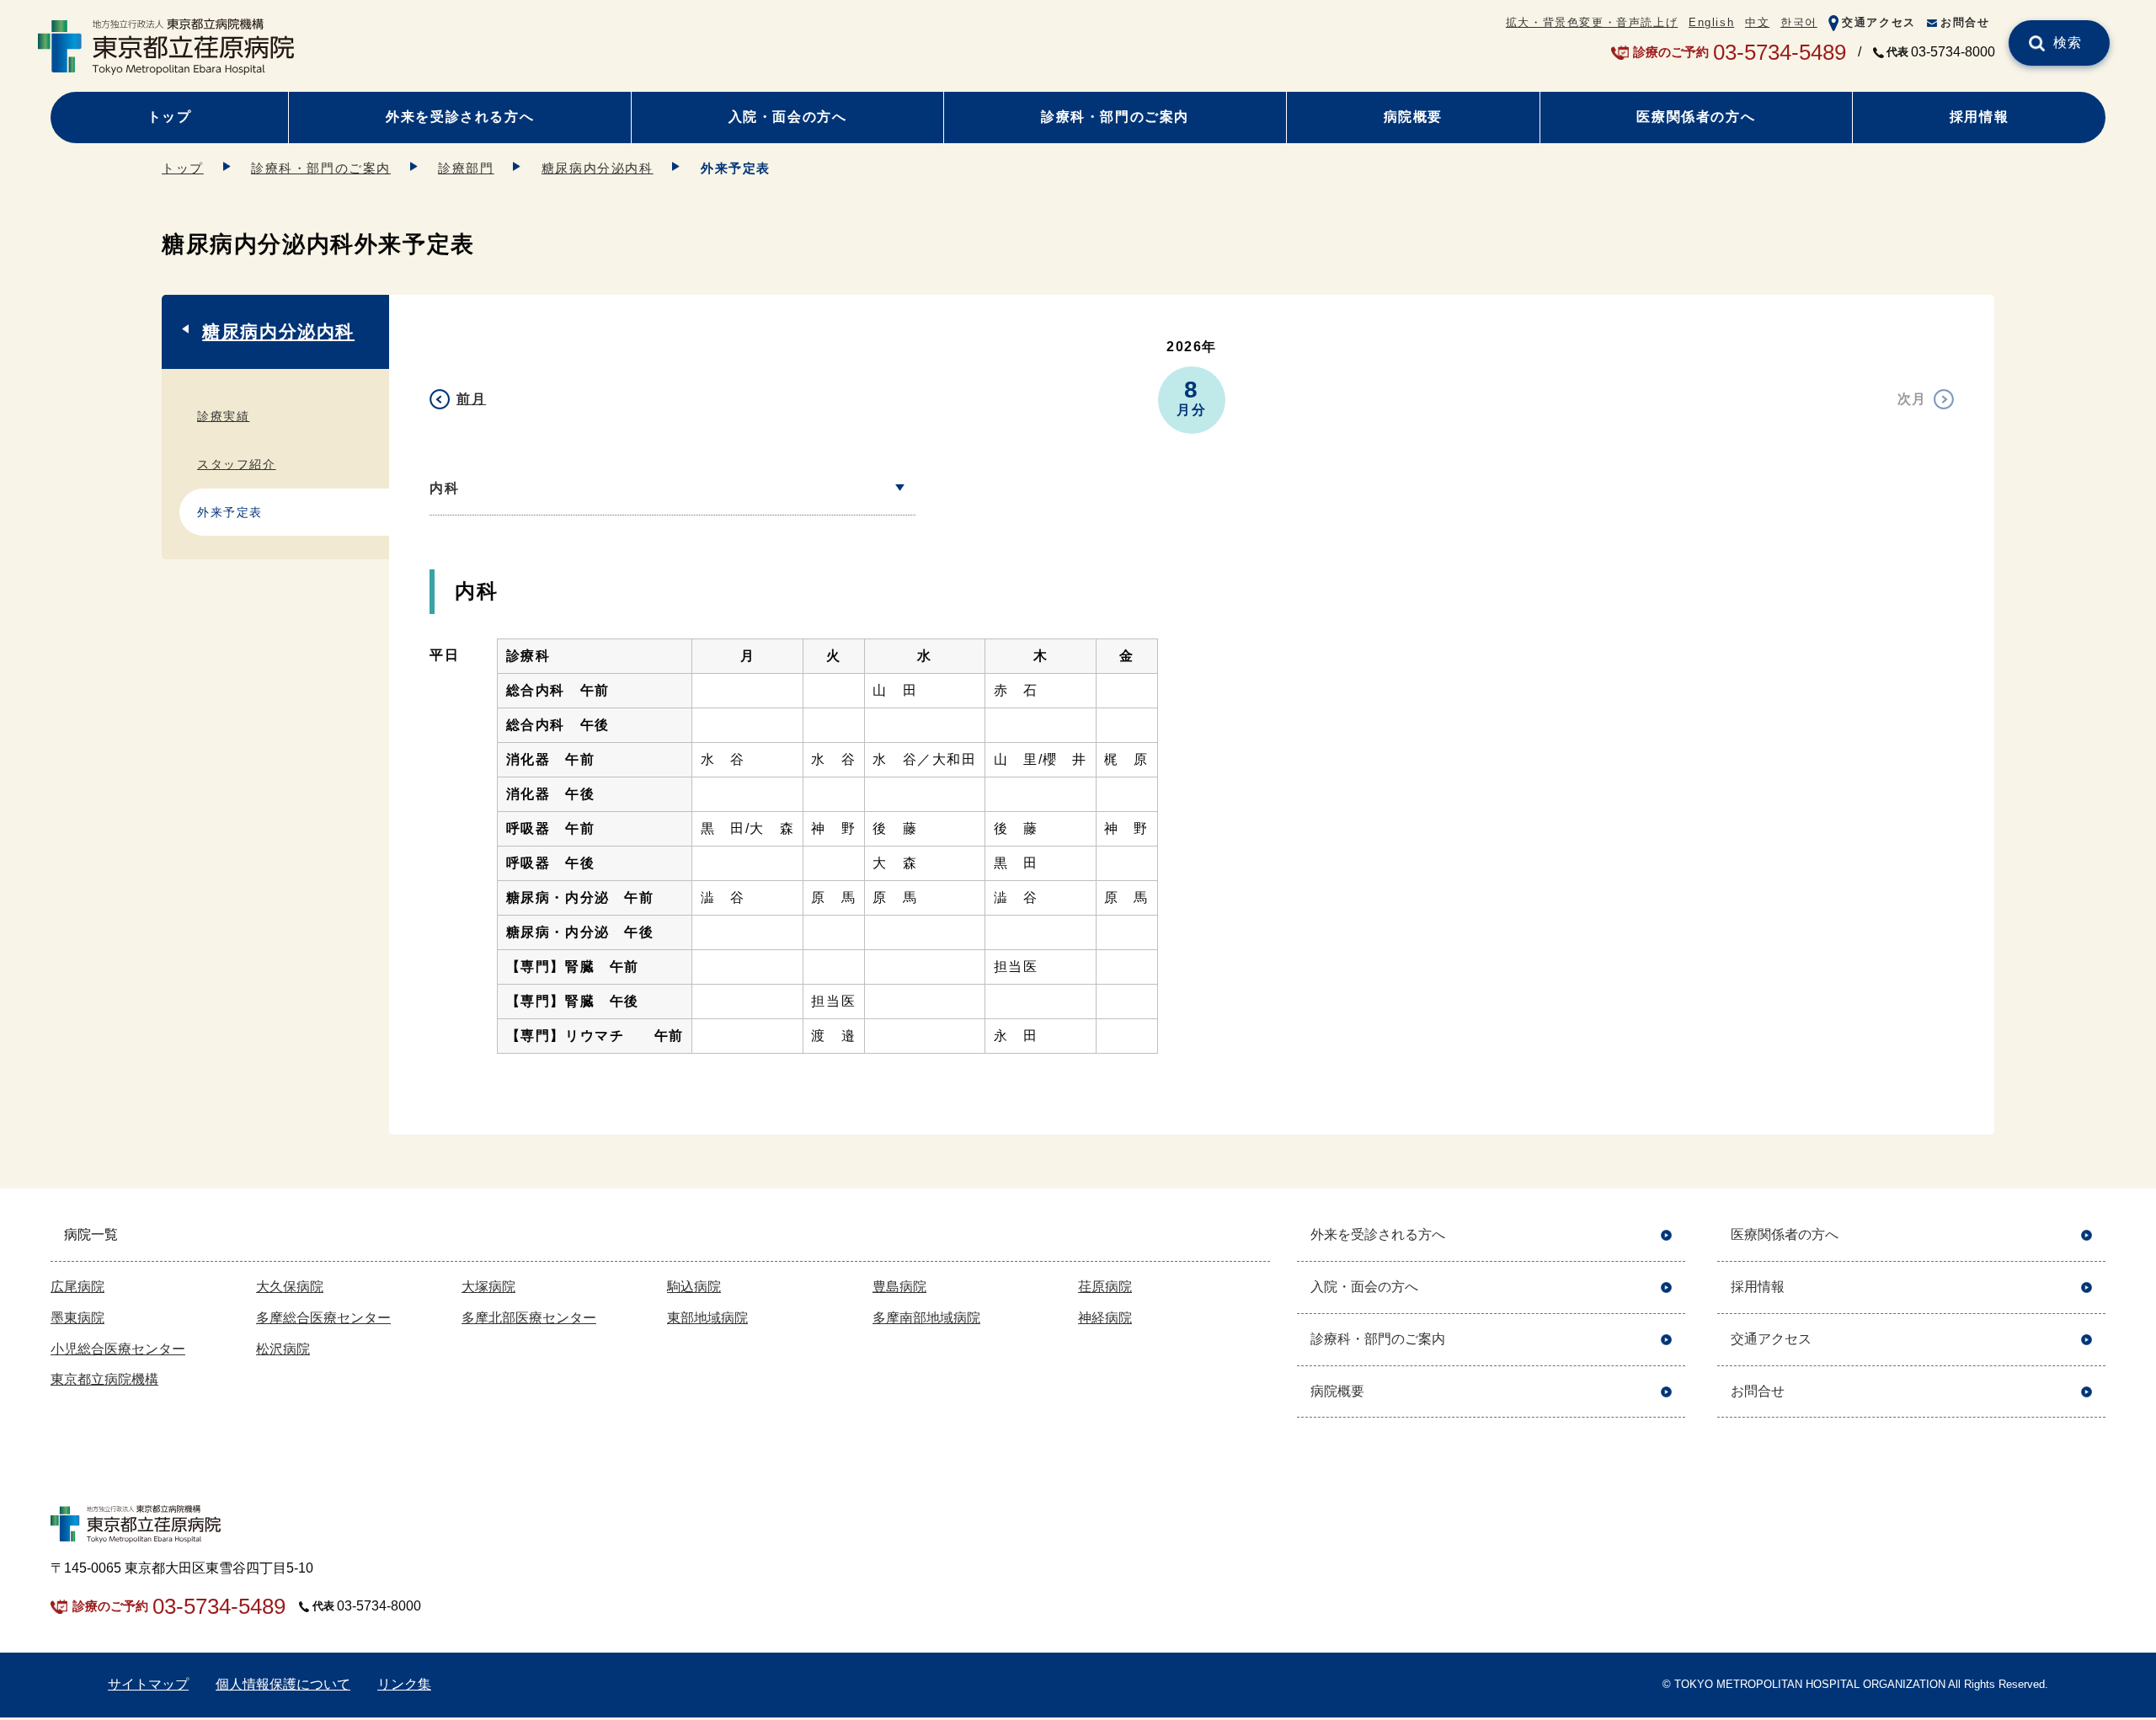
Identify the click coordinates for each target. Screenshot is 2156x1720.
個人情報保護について (283, 1684)
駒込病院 (694, 1287)
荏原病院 (1105, 1287)
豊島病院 (899, 1287)
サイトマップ (148, 1684)
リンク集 (404, 1684)
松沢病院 (283, 1349)
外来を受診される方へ (460, 117)
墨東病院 (77, 1318)
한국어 (1799, 22)
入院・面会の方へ (788, 117)
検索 (2068, 43)
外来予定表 (230, 512)
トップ (170, 117)
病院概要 (1413, 117)
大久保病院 (290, 1287)
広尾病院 (77, 1287)
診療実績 (223, 416)
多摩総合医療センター (323, 1318)
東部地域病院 (707, 1318)
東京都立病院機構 (104, 1379)
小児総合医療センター (118, 1349)
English (1711, 22)
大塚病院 (488, 1287)
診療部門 (466, 168)
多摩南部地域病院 (926, 1318)
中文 (1757, 22)
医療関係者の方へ (1696, 117)
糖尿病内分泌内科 (598, 168)
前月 (471, 399)
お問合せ (1965, 22)
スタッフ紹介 (237, 464)
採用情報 (1979, 117)
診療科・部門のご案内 (1115, 117)
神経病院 (1105, 1318)
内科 (444, 488)
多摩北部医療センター (529, 1318)
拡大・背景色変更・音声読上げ (1592, 22)
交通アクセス (1879, 22)
